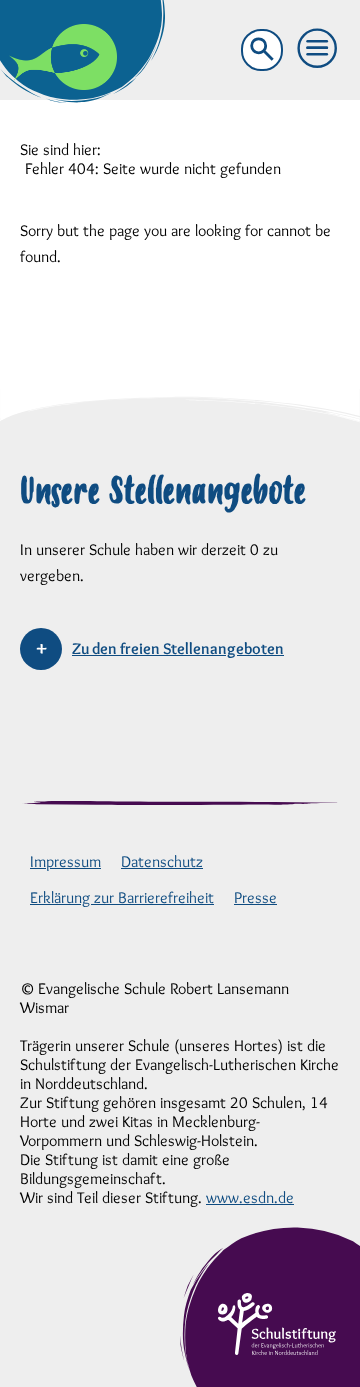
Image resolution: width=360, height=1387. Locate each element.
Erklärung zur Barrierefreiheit (122, 897)
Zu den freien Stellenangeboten (178, 648)
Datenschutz (162, 861)
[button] (318, 49)
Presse (255, 897)
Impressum (65, 861)
